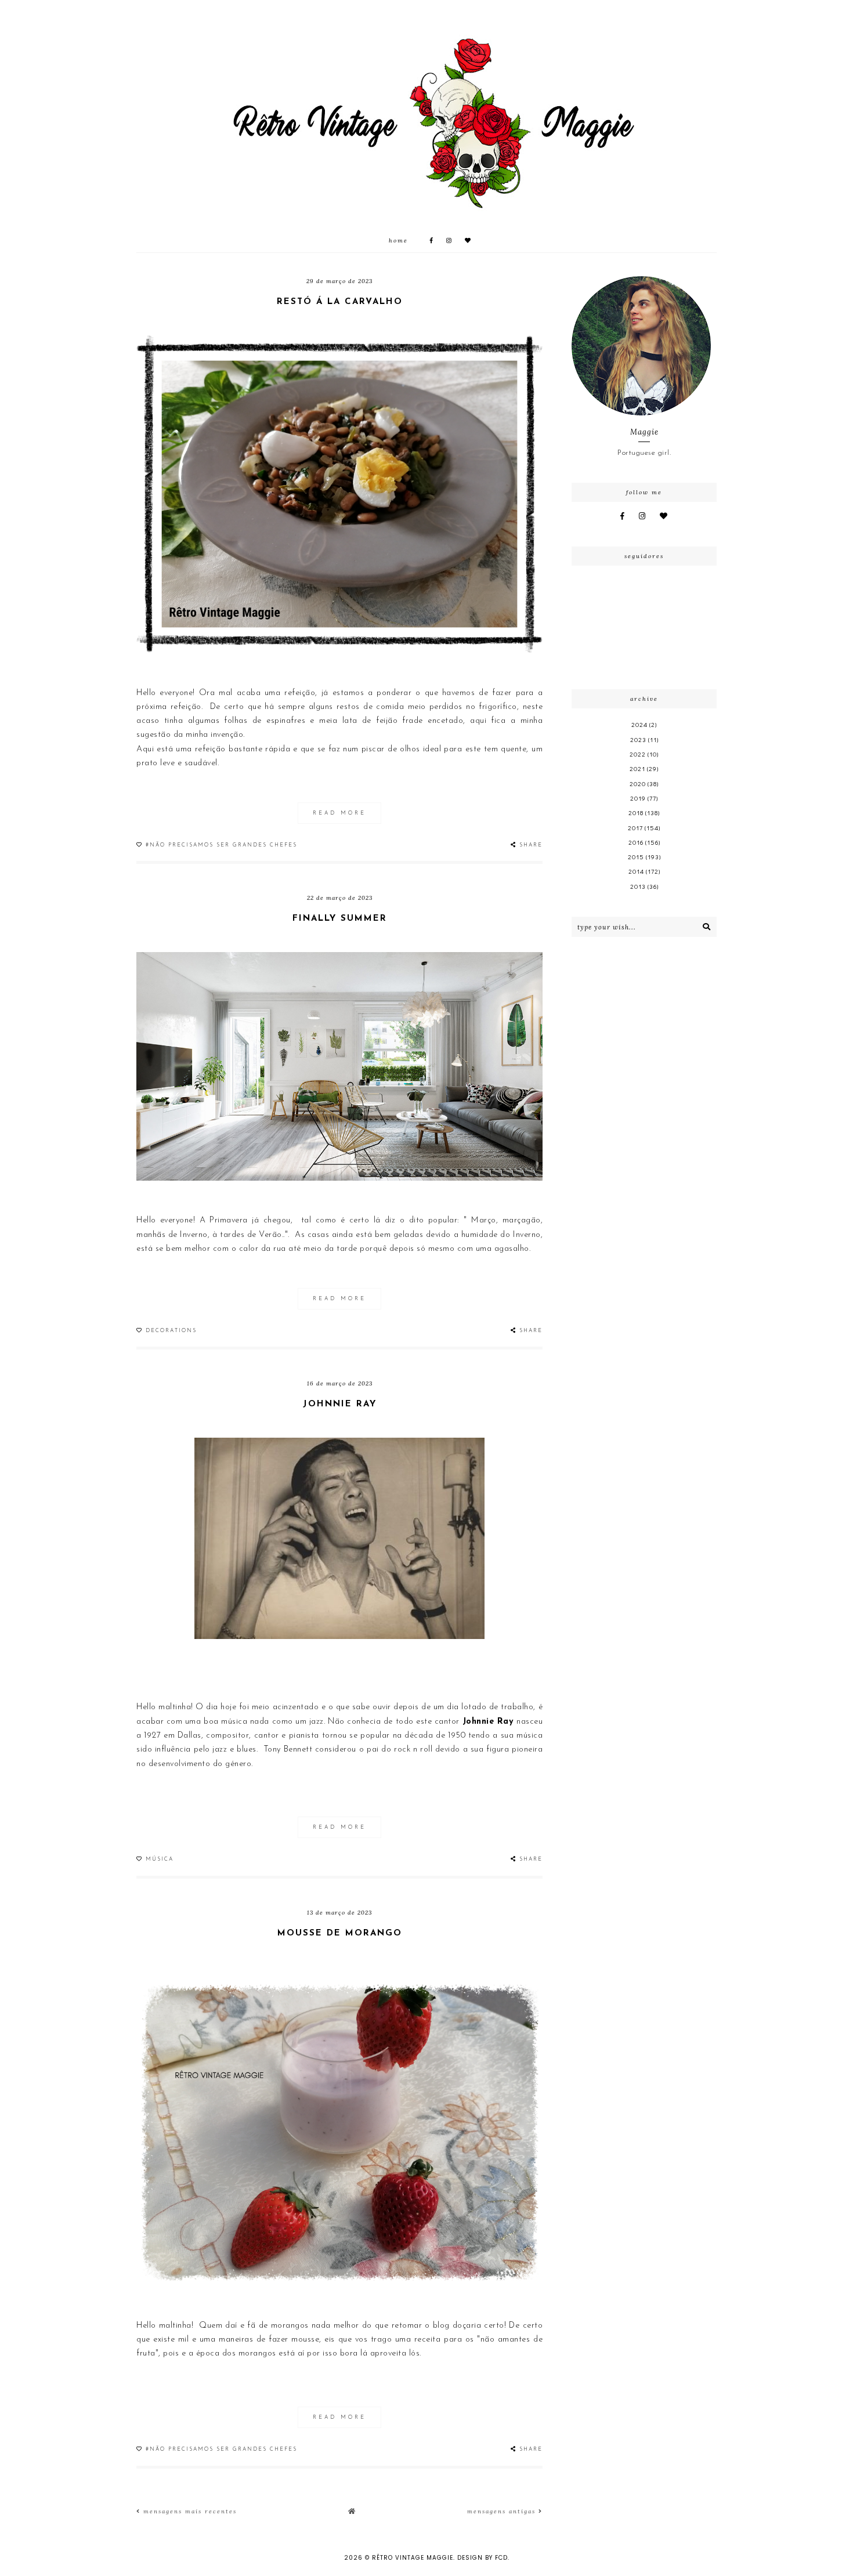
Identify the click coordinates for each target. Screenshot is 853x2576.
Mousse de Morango (340, 1933)
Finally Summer (340, 919)
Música (160, 1859)
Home (398, 240)
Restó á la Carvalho (340, 302)
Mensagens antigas (503, 2511)
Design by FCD (482, 2558)
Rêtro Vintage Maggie (413, 2558)
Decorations (171, 1331)
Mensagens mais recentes (189, 2511)
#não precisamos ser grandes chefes (221, 845)
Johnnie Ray (340, 1404)
